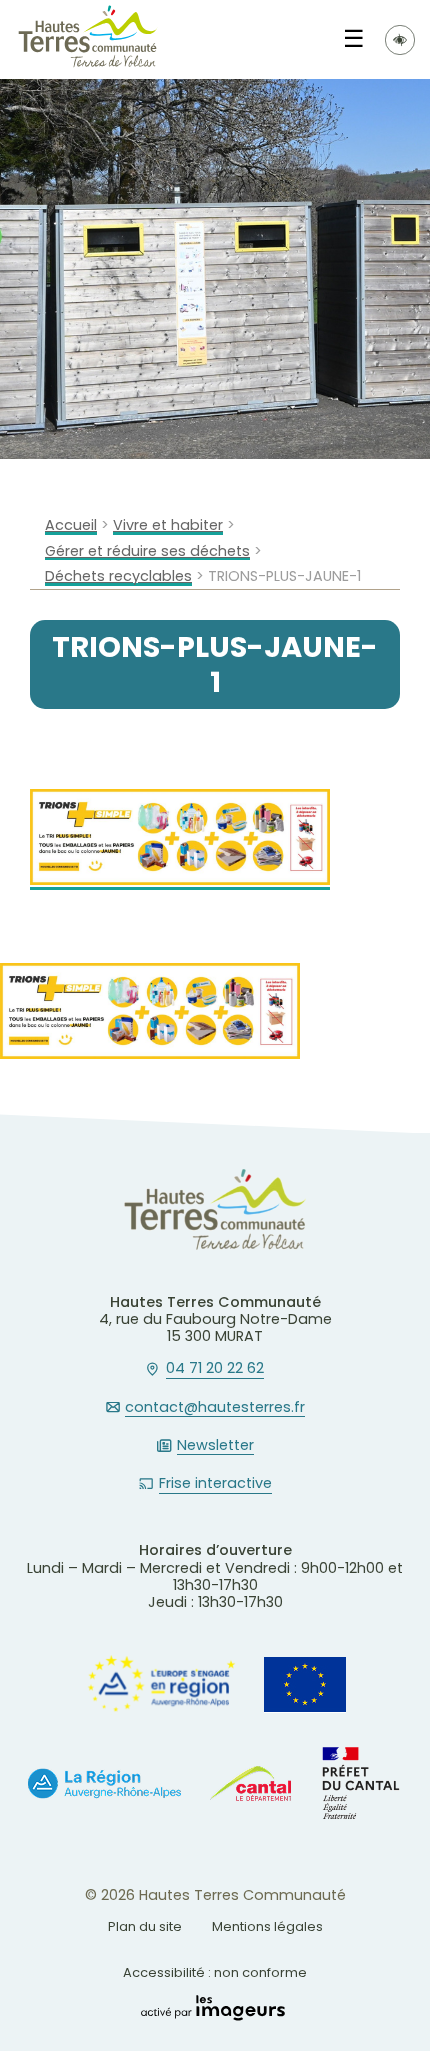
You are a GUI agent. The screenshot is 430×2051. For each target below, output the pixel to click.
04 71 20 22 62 (215, 1369)
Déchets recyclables (118, 576)
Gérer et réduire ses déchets (147, 551)
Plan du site (145, 1926)
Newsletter (215, 1446)
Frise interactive (215, 1484)
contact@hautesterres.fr (215, 1408)
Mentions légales (267, 1926)
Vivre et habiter (168, 525)
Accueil (71, 525)
